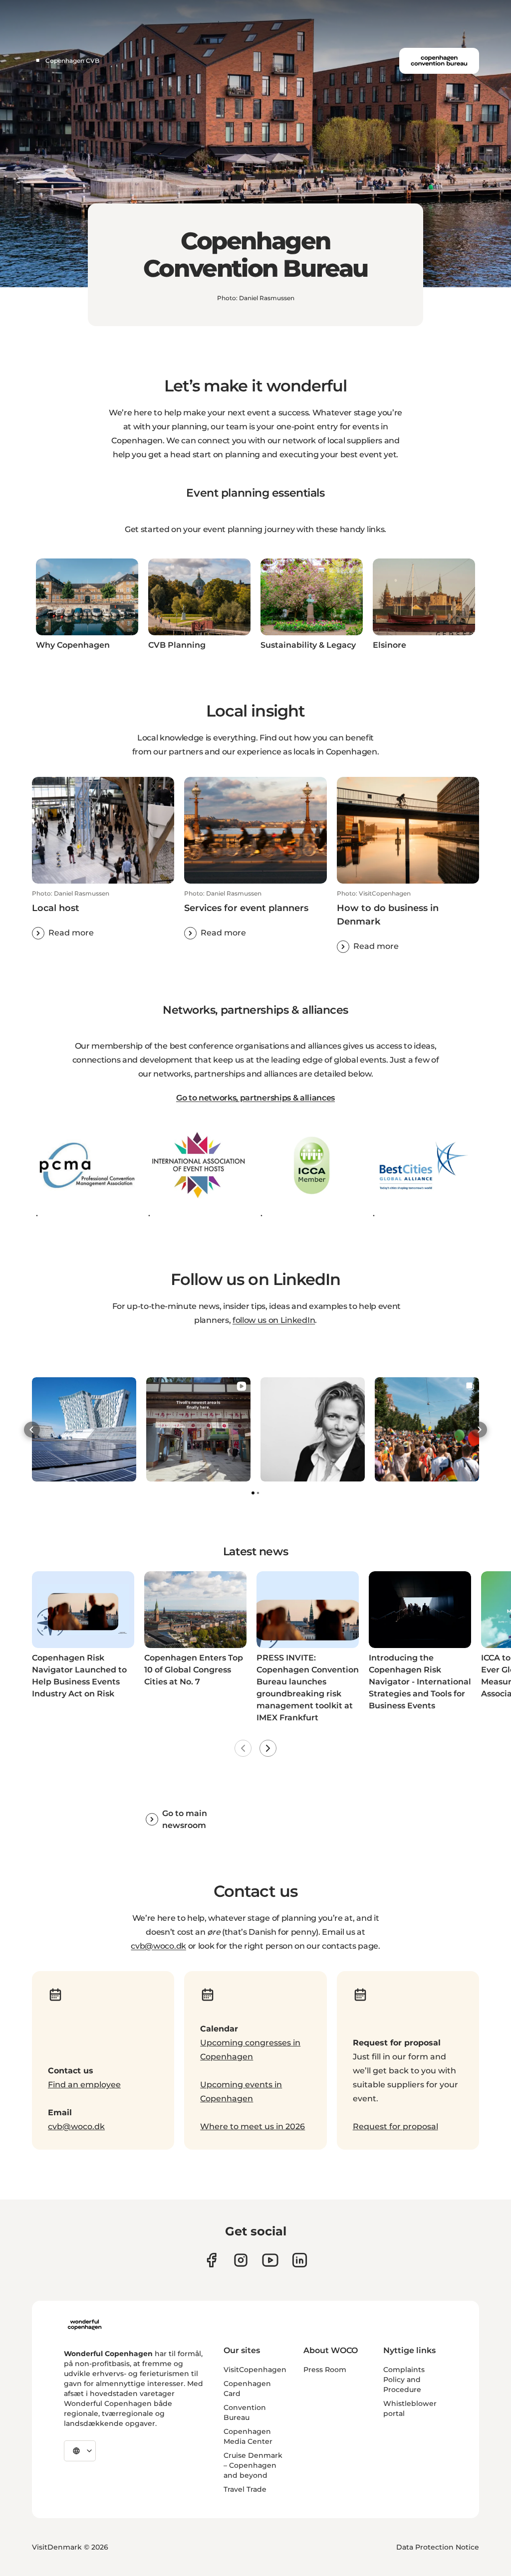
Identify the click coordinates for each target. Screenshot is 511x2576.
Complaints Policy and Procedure (404, 2380)
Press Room (325, 2370)
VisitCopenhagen (255, 2370)
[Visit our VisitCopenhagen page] (211, 2260)
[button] (103, 915)
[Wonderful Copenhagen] (85, 2325)
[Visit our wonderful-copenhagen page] (300, 2260)
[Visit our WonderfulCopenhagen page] (270, 2260)
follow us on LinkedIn (274, 1320)
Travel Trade (245, 2489)
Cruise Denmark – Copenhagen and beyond (253, 2465)
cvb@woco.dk (158, 1946)
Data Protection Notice (438, 2547)
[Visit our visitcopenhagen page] (241, 2260)
